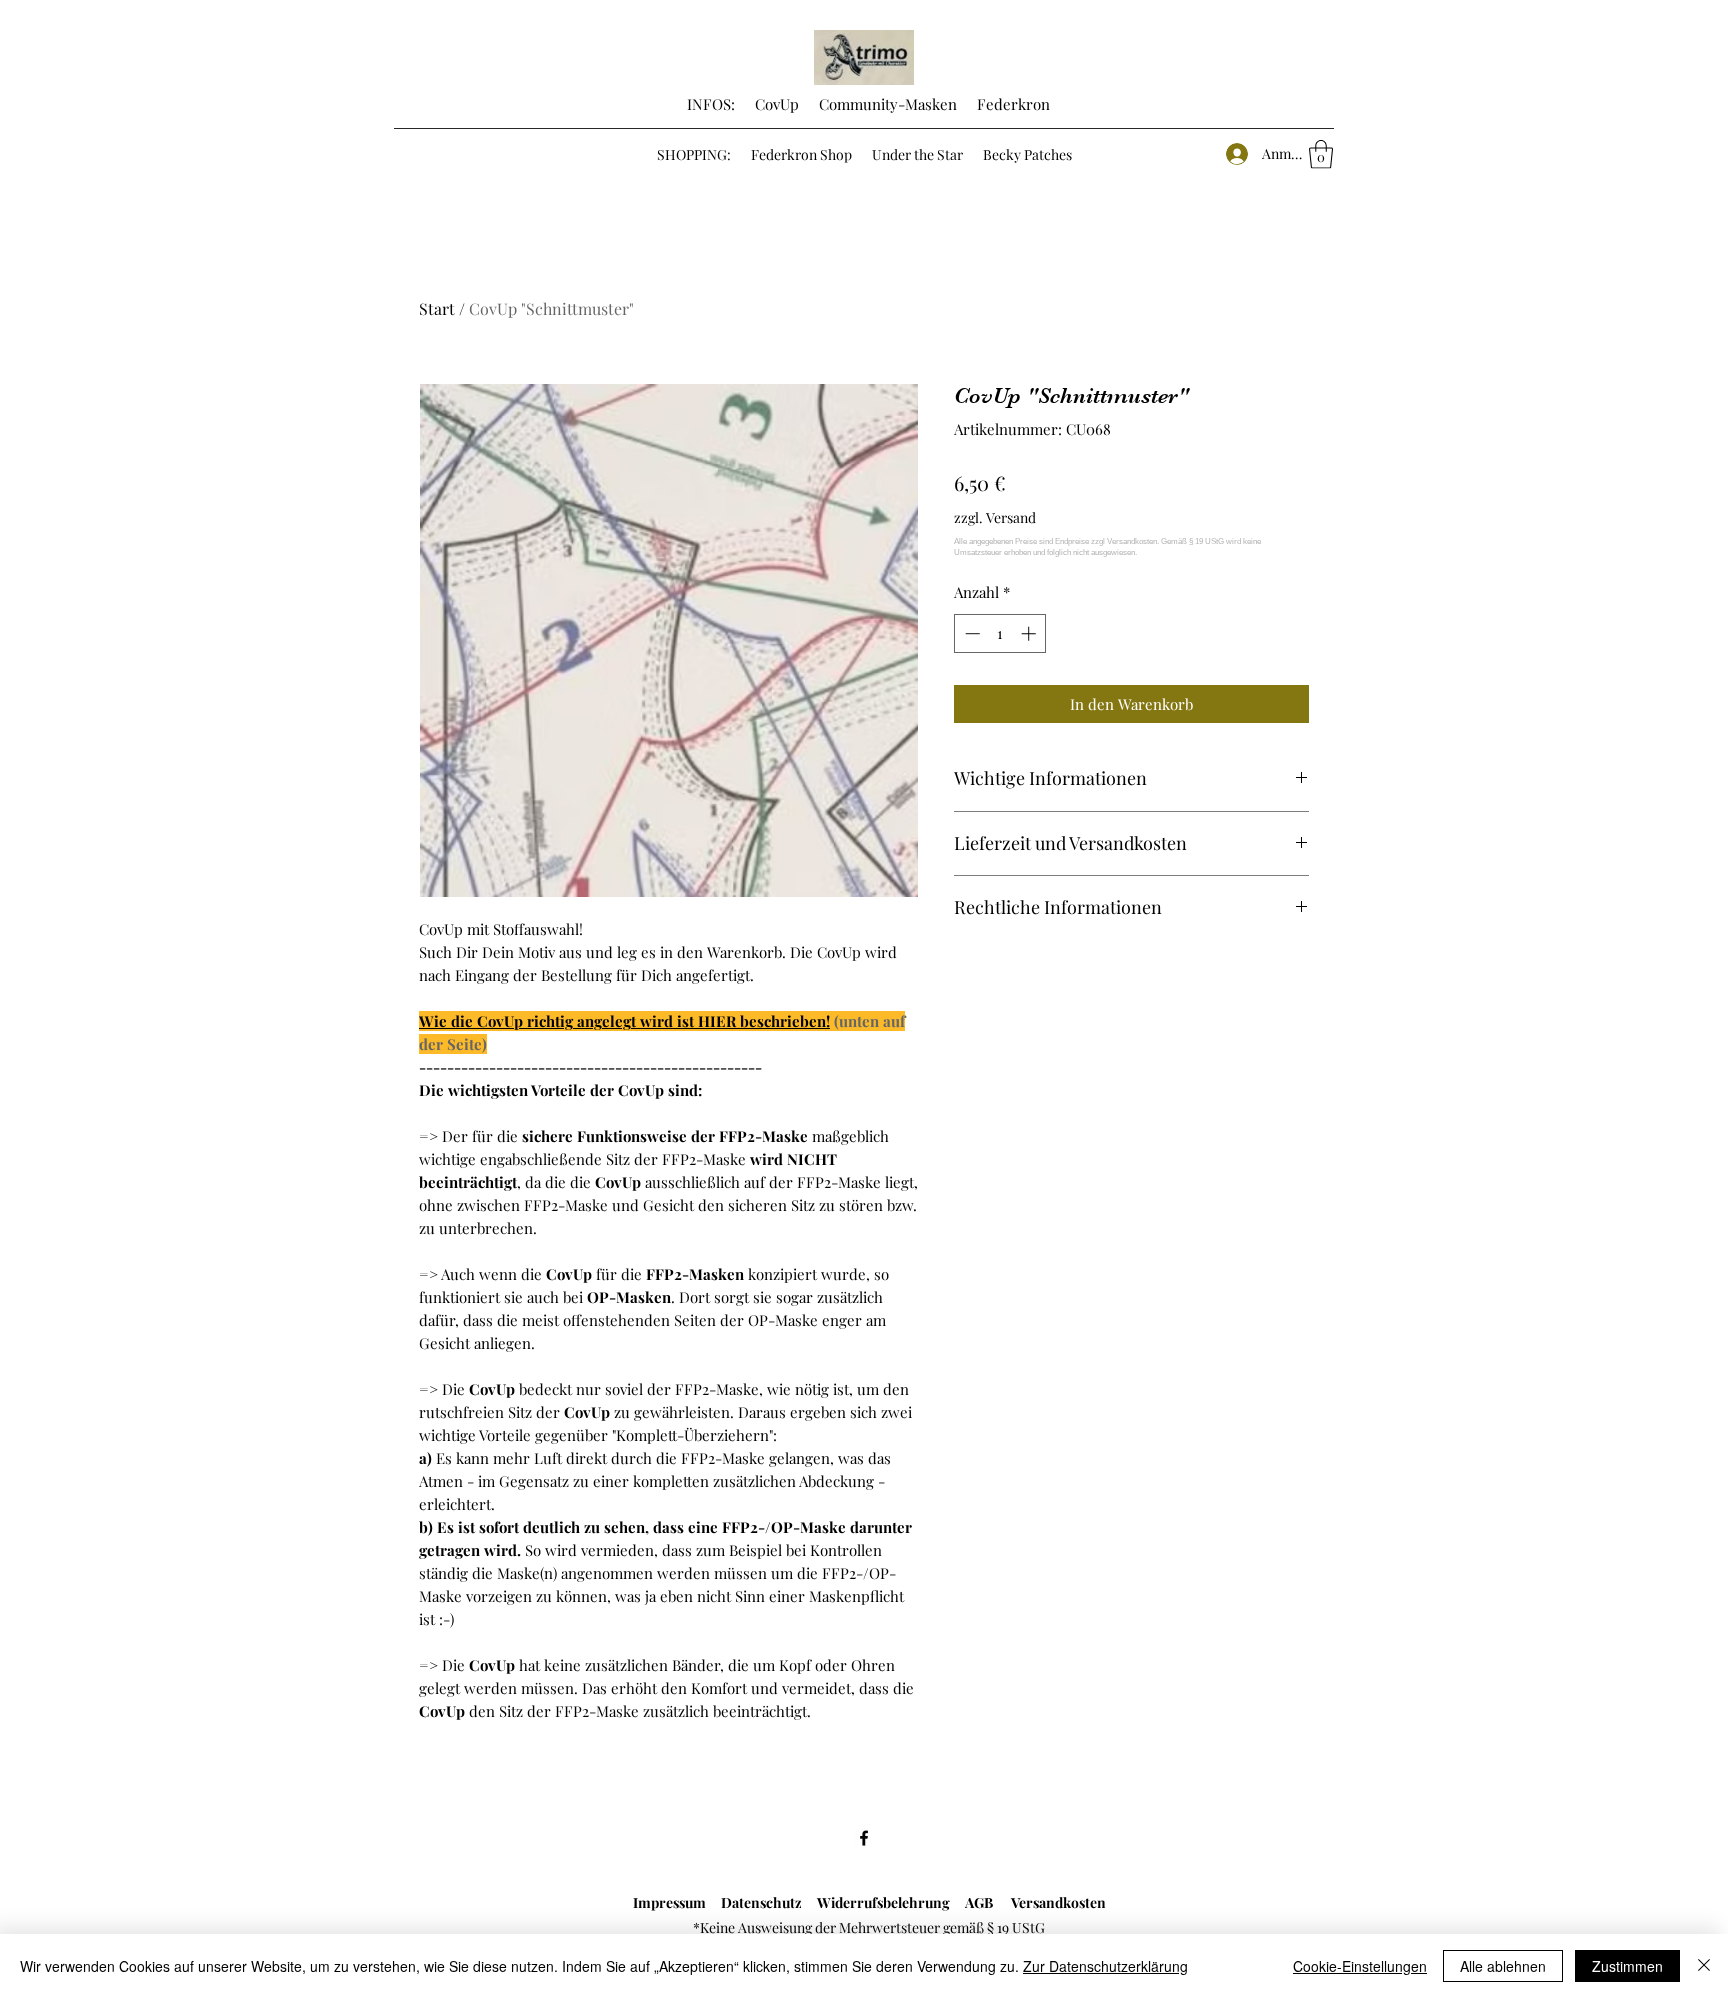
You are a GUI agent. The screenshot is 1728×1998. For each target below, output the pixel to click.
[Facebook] (864, 1838)
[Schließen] (1704, 1966)
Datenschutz (758, 1902)
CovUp (777, 104)
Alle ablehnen (1503, 1966)
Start (437, 308)
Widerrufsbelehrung (891, 1902)
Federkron (1011, 104)
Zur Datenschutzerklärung (1105, 1966)
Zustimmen (1627, 1966)
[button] (1321, 154)
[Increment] (1030, 633)
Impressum (669, 1902)
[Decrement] (970, 633)
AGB (988, 1902)
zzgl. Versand (995, 517)
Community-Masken (888, 104)
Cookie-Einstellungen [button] (1360, 1966)
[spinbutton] (1000, 633)
